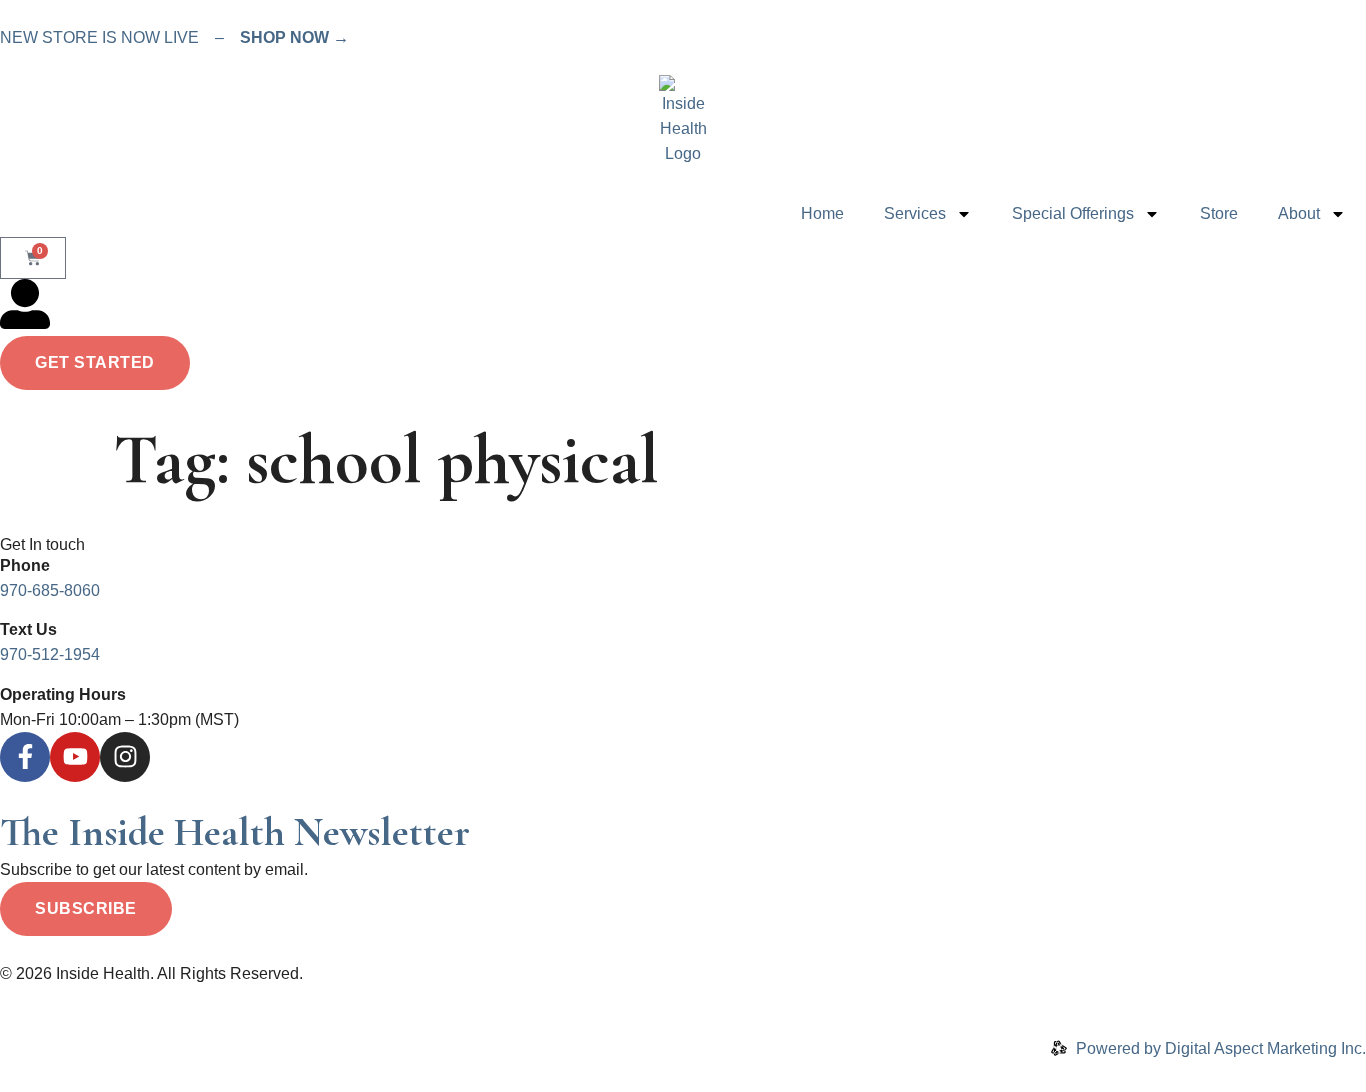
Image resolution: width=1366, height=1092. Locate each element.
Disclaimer (396, 998)
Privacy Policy (50, 998)
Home (822, 213)
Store (1219, 213)
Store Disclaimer (505, 998)
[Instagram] (125, 757)
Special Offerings (1073, 213)
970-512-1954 (50, 654)
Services (915, 213)
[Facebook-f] (25, 757)
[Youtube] (75, 757)
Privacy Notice (164, 998)
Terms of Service (287, 998)
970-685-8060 (50, 590)
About (1299, 213)
